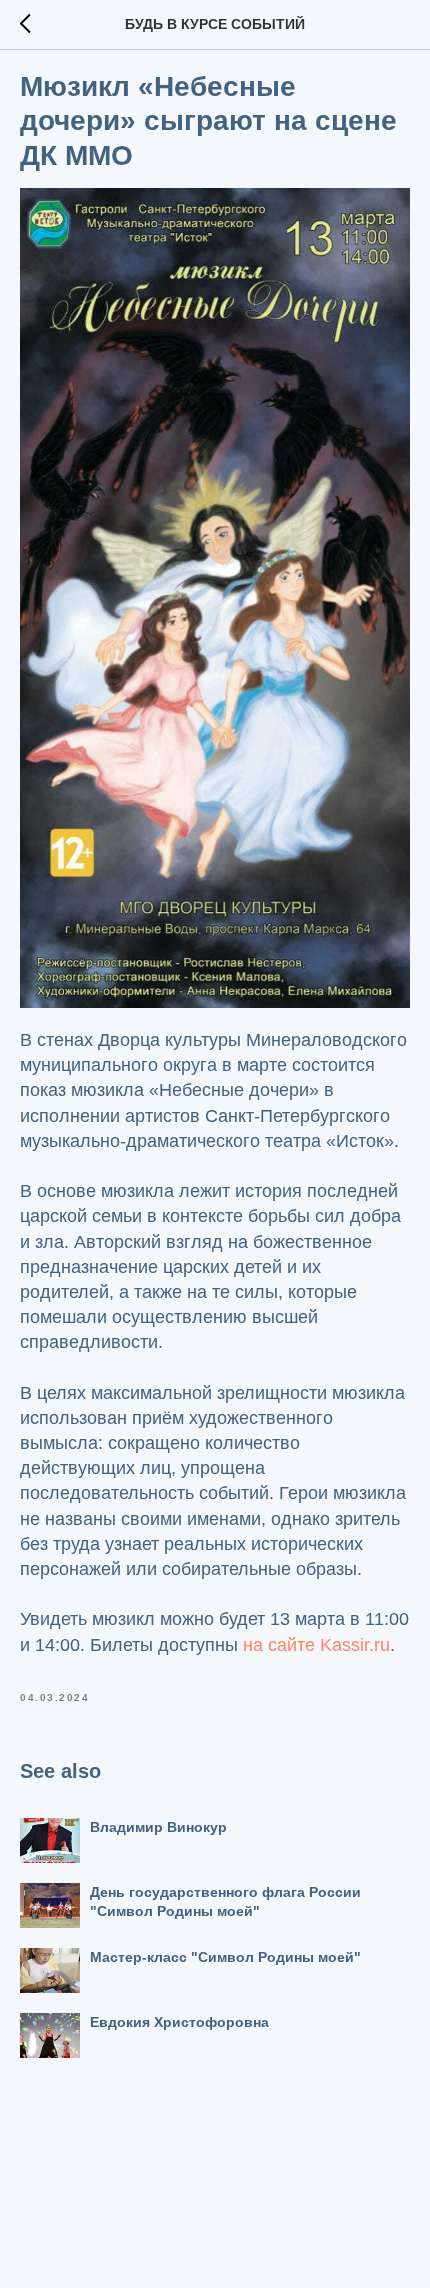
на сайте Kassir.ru (316, 1645)
